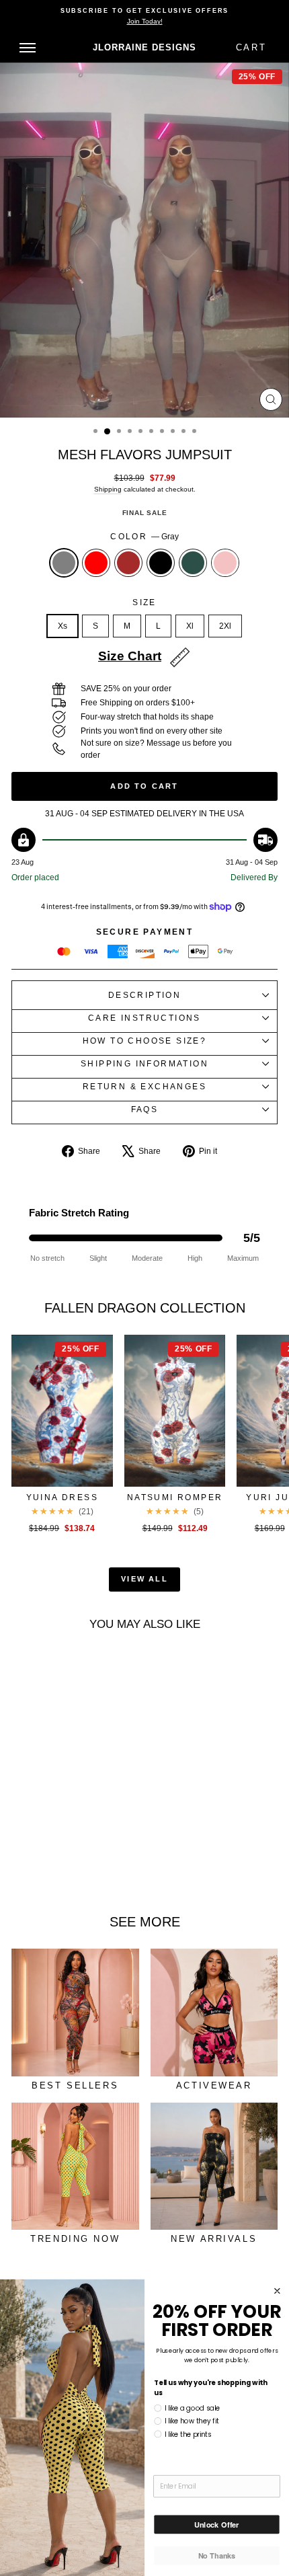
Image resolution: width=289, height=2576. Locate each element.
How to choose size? (145, 1041)
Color (144, 537)
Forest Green (193, 563)
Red (96, 563)
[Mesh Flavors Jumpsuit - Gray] (23, 1868)
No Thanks (217, 2555)
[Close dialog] (278, 2291)
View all (144, 1579)
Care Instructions (144, 1018)
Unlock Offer (217, 2524)
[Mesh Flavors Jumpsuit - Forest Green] (85, 1868)
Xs (63, 626)
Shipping (108, 489)
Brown (128, 563)
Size (144, 602)
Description (144, 995)
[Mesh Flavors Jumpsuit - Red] (39, 1868)
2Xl (225, 626)
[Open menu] (28, 48)
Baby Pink (225, 563)
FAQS (145, 1109)
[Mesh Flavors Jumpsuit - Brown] (54, 1868)
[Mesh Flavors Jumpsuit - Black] (70, 1868)
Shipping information (144, 1064)
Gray (64, 563)
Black (161, 563)
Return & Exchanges (144, 1087)
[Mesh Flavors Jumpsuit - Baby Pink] (100, 1868)
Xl (190, 626)
